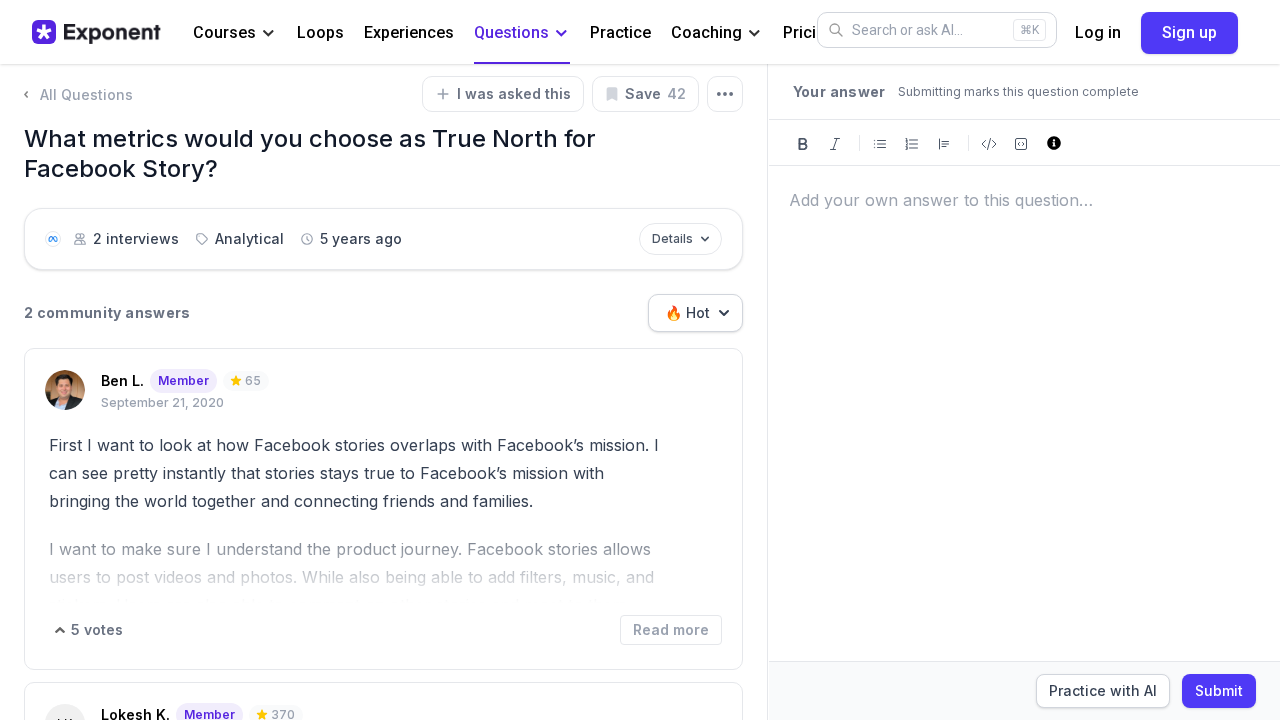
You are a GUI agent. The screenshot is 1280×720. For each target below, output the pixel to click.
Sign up (1189, 32)
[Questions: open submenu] (561, 33)
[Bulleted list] (880, 142)
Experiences (409, 32)
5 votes (97, 629)
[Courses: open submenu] (268, 33)
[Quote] (944, 142)
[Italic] (835, 142)
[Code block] (1021, 142)
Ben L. (122, 380)
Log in (1098, 32)
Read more (671, 629)
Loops (320, 32)
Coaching (706, 32)
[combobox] (695, 313)
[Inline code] (989, 142)
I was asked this (514, 93)
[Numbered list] (912, 142)
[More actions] (725, 94)
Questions (511, 32)
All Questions (86, 94)
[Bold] (803, 142)
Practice (620, 32)
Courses (224, 32)
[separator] (768, 392)
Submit (1219, 690)
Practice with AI (1103, 690)
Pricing (809, 32)
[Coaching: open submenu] (754, 33)
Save (655, 93)
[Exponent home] (96, 32)
